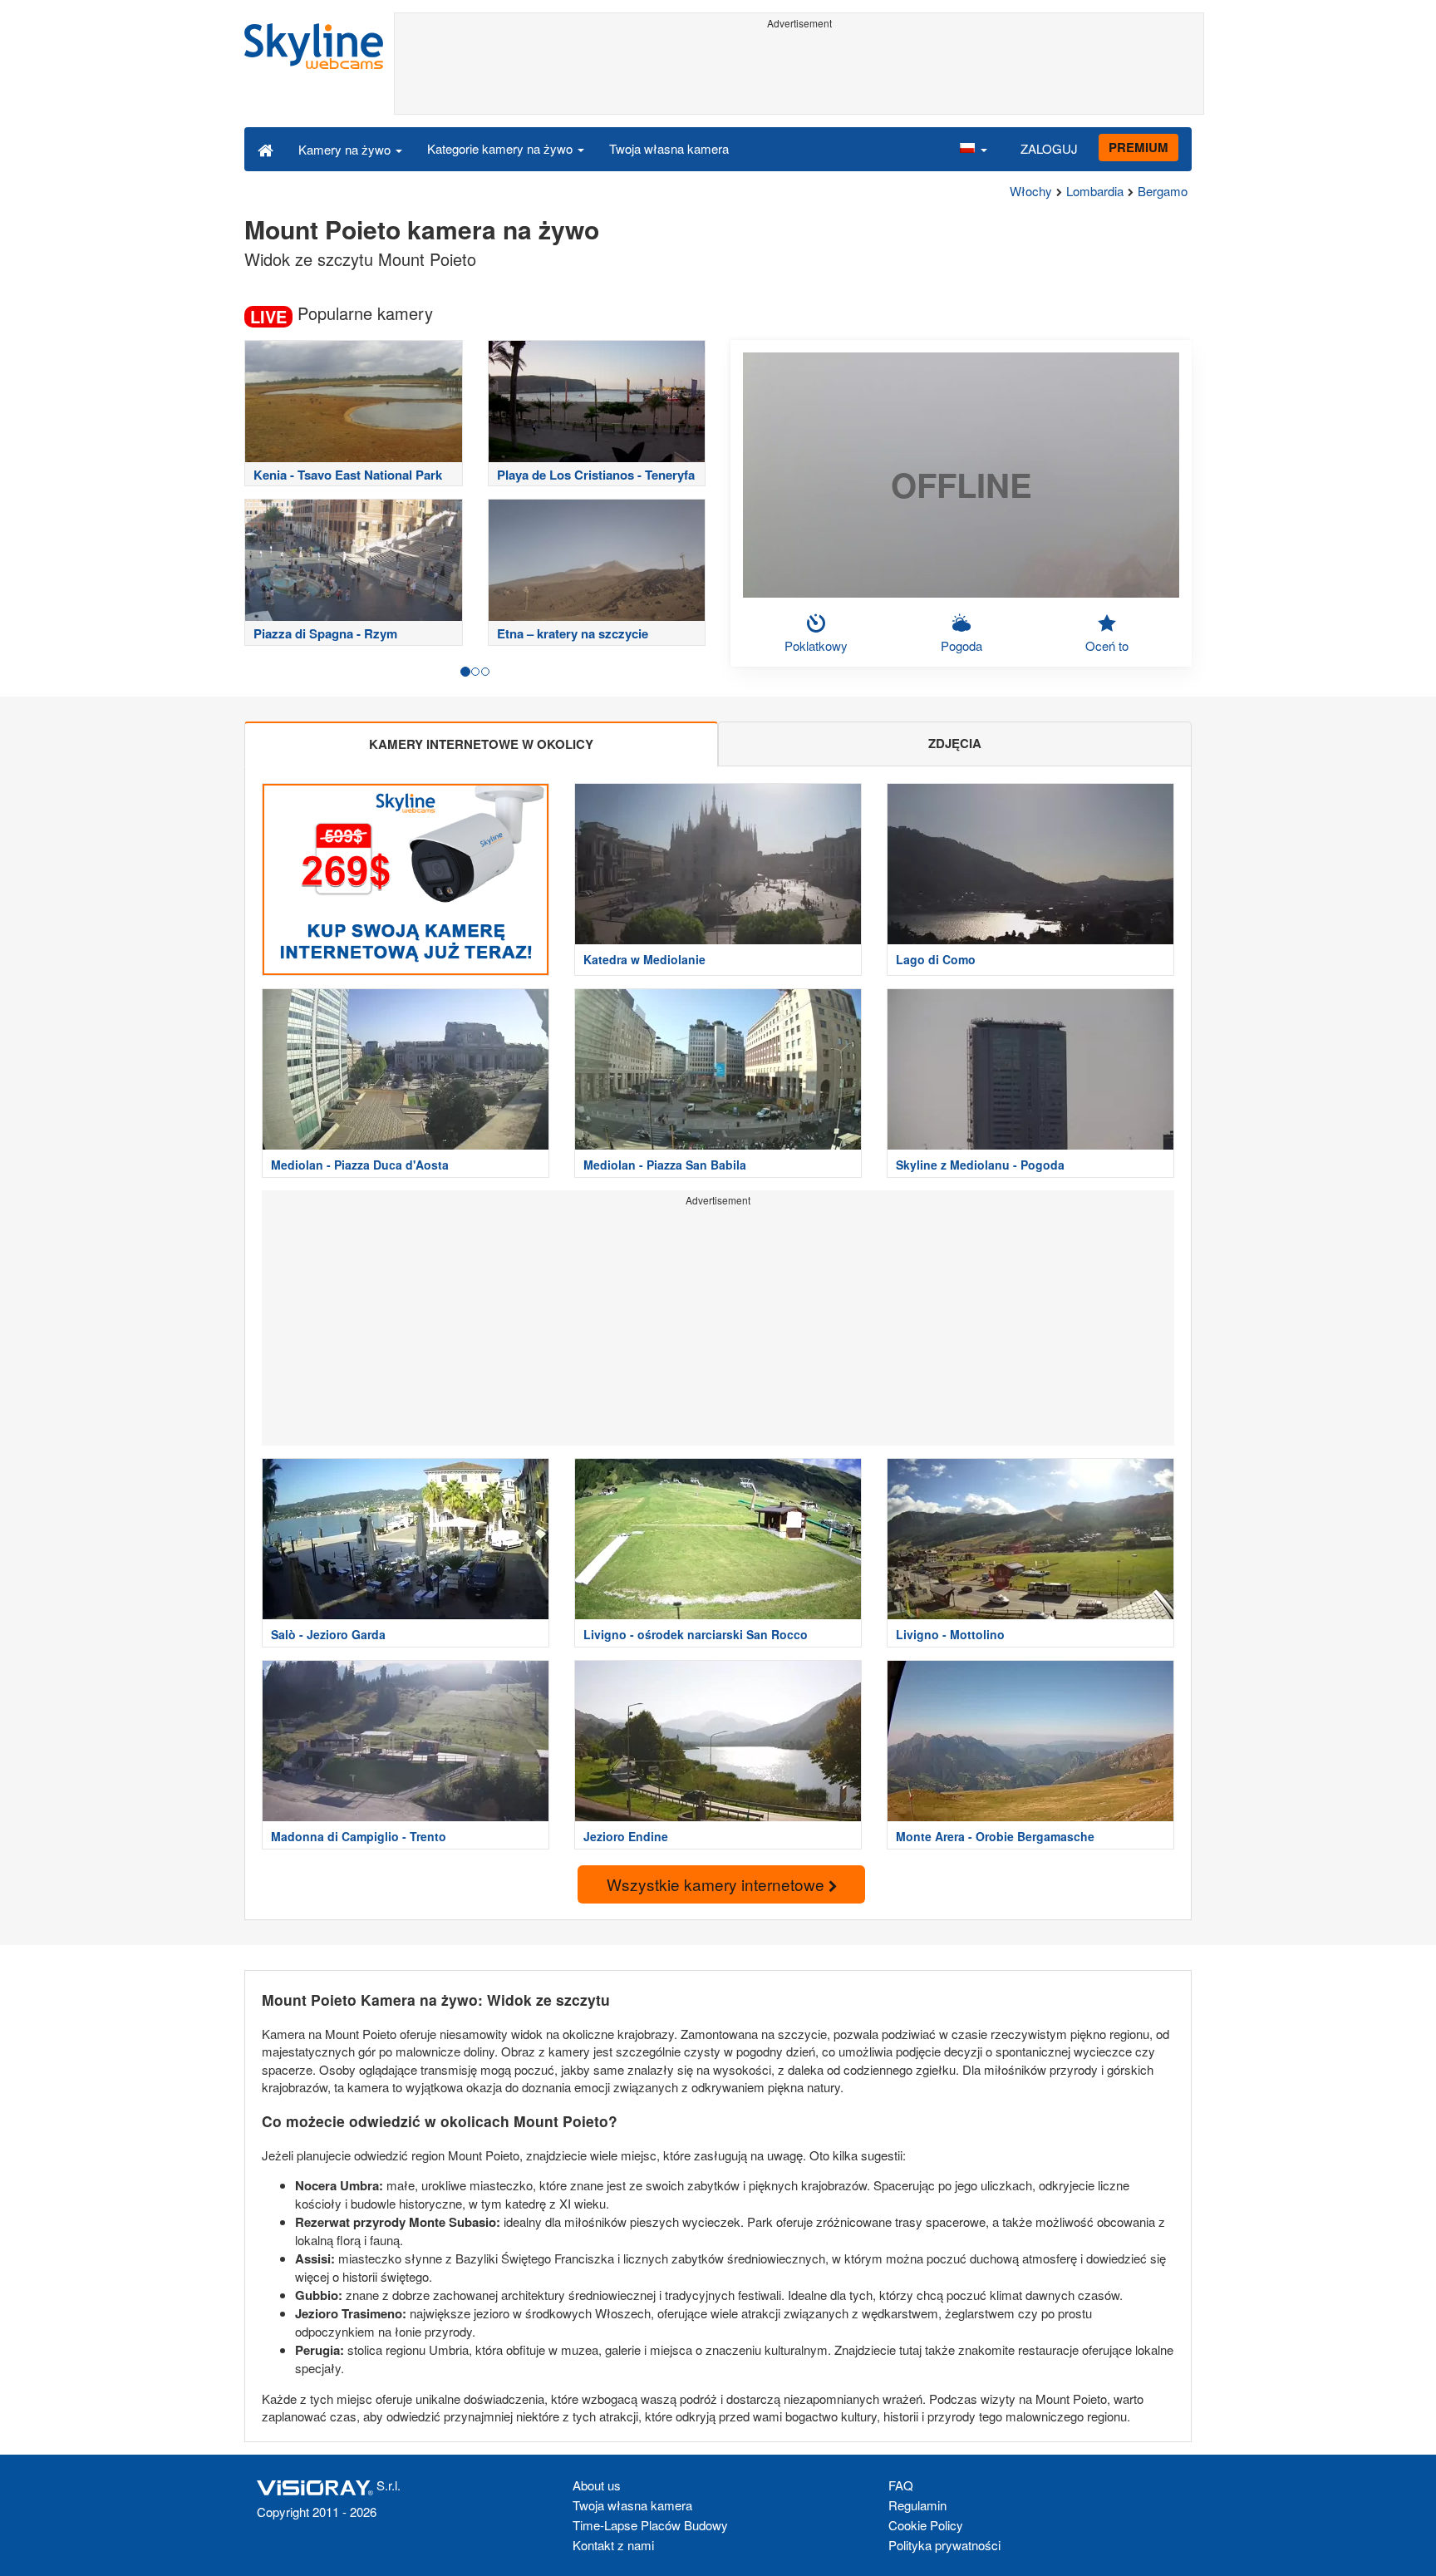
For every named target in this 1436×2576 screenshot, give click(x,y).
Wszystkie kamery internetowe (718, 1884)
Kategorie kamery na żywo (502, 148)
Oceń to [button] (1107, 645)
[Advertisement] (799, 72)
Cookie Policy (926, 2525)
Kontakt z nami (613, 2545)
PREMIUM (1138, 147)
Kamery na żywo (346, 149)
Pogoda (961, 645)
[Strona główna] (266, 149)
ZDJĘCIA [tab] (955, 743)
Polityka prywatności (944, 2545)
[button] (973, 149)
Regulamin (917, 2505)
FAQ (901, 2485)
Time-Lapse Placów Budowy (650, 2525)
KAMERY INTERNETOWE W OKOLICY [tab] (481, 744)
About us (597, 2485)
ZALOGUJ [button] (1049, 148)
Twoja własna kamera (669, 148)
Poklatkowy (816, 645)
